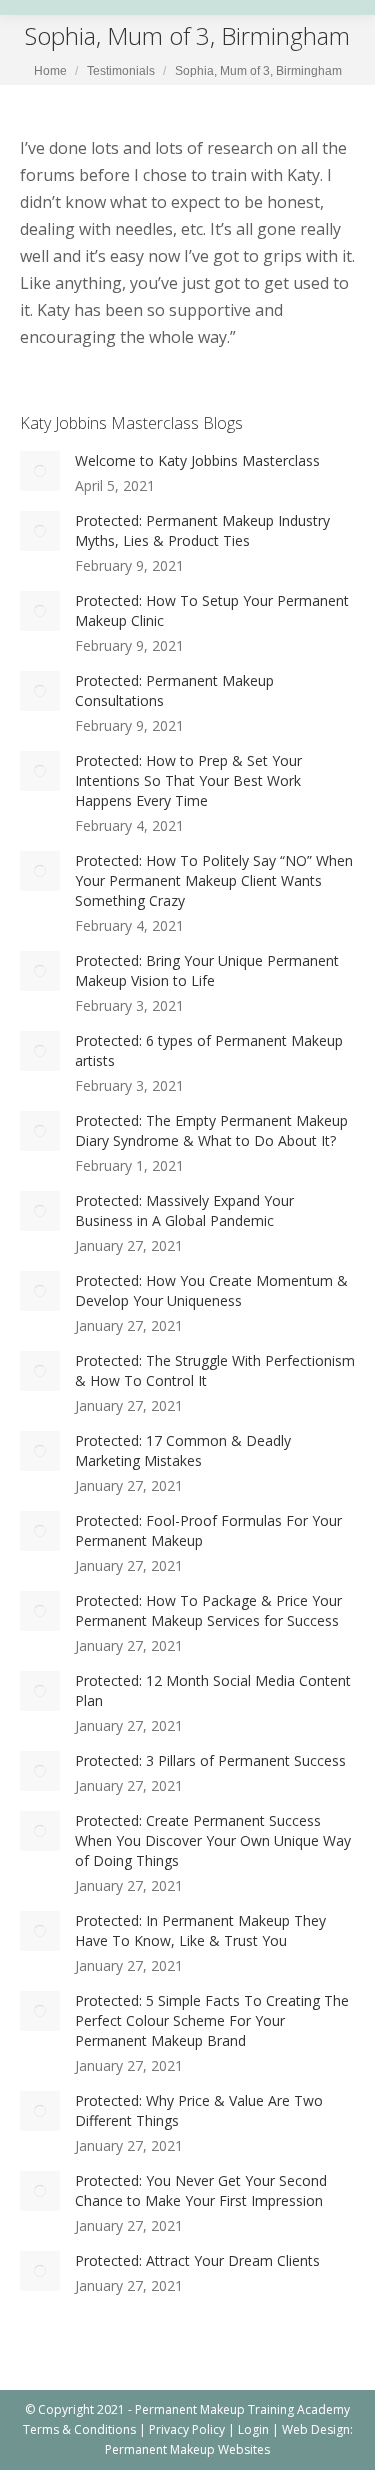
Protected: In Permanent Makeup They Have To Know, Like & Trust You (200, 1930)
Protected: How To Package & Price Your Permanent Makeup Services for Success (208, 1610)
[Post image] (40, 471)
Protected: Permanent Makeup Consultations (174, 690)
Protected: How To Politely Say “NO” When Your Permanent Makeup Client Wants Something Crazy (214, 880)
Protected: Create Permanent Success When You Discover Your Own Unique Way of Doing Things (213, 1840)
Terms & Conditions (79, 2429)
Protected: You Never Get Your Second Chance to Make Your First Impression (201, 2190)
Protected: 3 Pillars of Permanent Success (210, 1760)
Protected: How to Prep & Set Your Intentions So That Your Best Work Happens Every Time (188, 780)
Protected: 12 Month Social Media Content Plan (213, 1690)
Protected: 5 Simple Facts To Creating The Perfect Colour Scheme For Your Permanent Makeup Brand (212, 2020)
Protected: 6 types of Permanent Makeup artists (209, 1050)
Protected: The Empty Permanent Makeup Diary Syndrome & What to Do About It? (211, 1130)
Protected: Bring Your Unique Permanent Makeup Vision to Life (207, 970)
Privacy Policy (187, 2429)
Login (253, 2429)
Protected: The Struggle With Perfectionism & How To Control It (215, 1370)
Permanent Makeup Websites (187, 2449)
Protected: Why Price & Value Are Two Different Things (199, 2110)
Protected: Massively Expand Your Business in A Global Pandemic (184, 1210)
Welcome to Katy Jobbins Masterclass (197, 460)
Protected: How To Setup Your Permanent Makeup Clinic (212, 610)
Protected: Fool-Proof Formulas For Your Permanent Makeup (208, 1530)
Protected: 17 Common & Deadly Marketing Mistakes (183, 1450)
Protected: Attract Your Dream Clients (197, 2260)
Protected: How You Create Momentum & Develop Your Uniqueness (211, 1290)
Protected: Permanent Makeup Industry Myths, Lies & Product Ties (202, 530)
